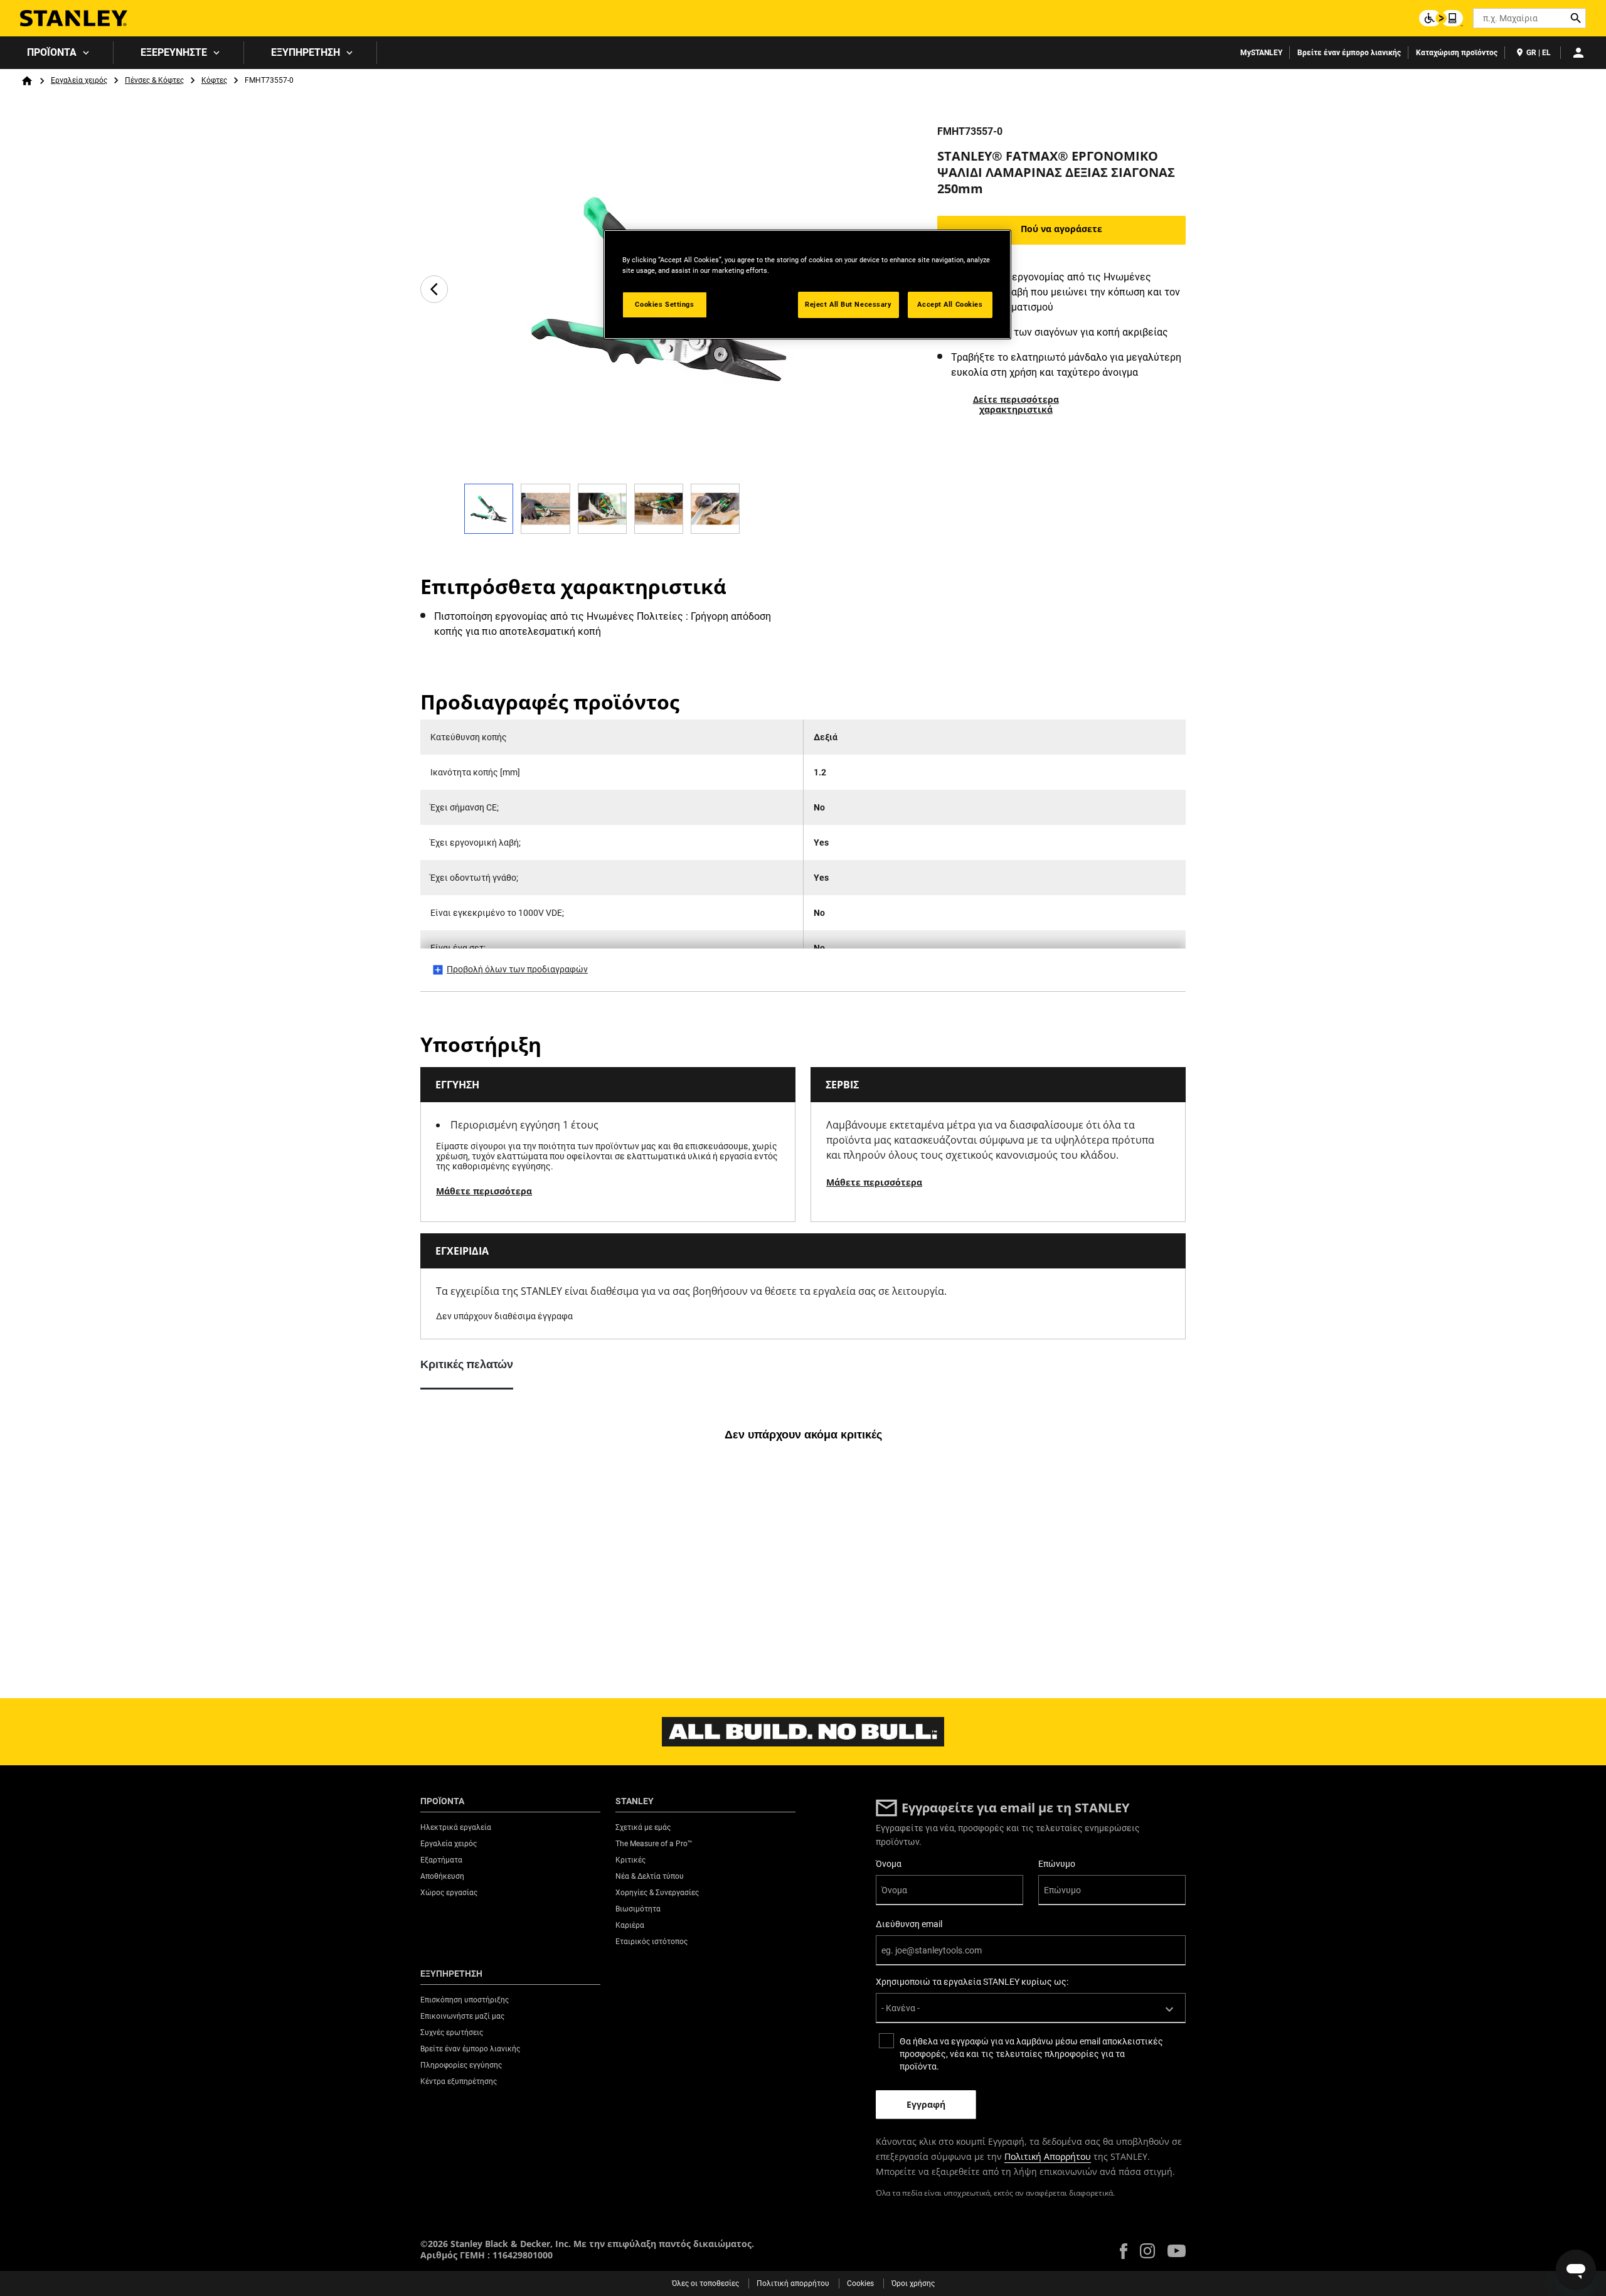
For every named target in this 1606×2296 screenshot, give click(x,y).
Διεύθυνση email (909, 1924)
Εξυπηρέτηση (306, 52)
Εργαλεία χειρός (79, 80)
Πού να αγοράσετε (1061, 229)
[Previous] (434, 289)
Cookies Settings (664, 304)
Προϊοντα (52, 52)
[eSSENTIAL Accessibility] (1441, 18)
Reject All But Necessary (848, 304)
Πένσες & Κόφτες (154, 80)
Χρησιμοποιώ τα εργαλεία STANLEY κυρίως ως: (972, 1982)
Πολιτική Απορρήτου (1048, 2156)
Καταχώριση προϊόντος (1457, 53)
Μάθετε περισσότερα (484, 1191)
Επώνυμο (1057, 1864)
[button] (1124, 2251)
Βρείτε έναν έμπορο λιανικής (1349, 53)
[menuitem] (57, 53)
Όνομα (889, 1864)
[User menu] (1578, 53)
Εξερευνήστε (174, 52)
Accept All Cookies (950, 304)
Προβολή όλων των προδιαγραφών (517, 969)
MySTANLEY (1261, 53)
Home (27, 81)
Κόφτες (214, 80)
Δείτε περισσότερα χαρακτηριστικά (1016, 404)
